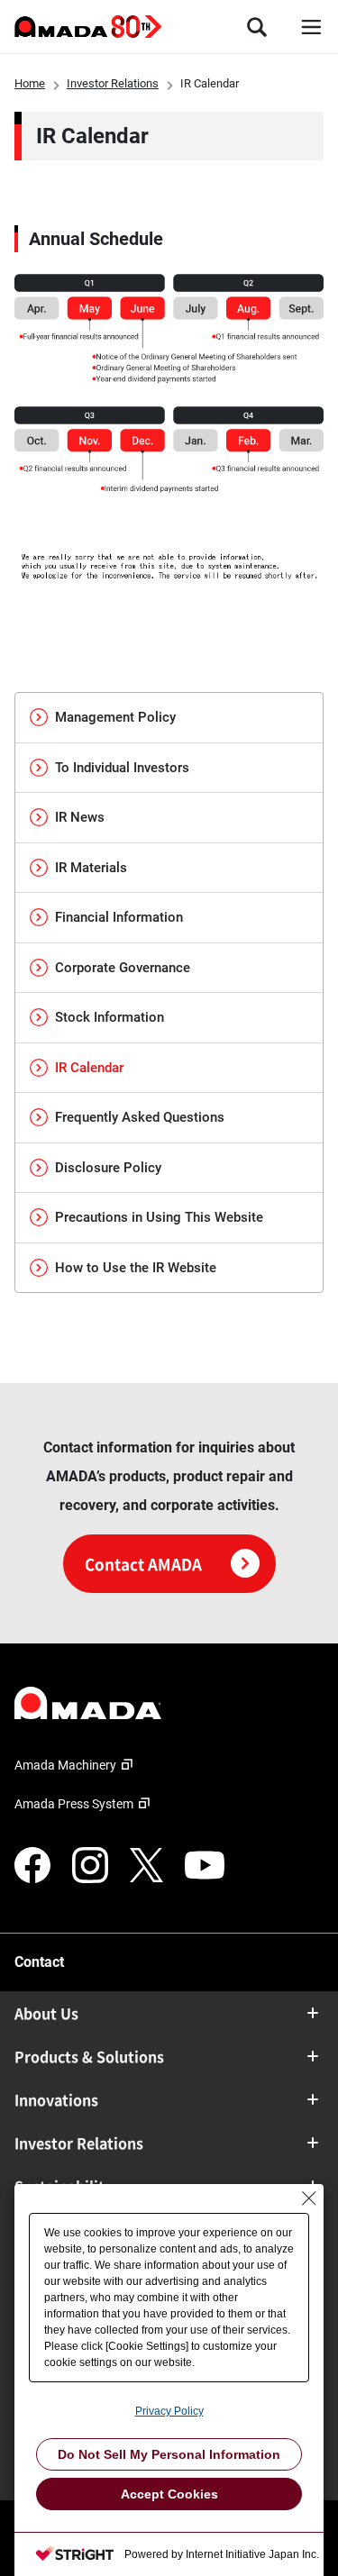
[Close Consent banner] (309, 2198)
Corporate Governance (123, 968)
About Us (46, 2013)
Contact (39, 1962)
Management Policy (115, 717)
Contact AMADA (143, 1564)
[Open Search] (257, 27)
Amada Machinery (65, 1765)
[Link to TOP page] (169, 1703)
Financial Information (119, 917)
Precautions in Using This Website (159, 1217)
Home (30, 83)
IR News (80, 817)
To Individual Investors (122, 768)
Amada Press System (74, 1804)
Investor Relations (113, 83)
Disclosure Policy (108, 1168)
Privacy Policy (169, 2411)
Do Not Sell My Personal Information (169, 2454)
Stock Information (110, 1017)
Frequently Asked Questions (140, 1117)
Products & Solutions (89, 2056)
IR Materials (91, 868)
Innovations (56, 2099)
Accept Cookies (169, 2494)
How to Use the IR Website (136, 1268)
